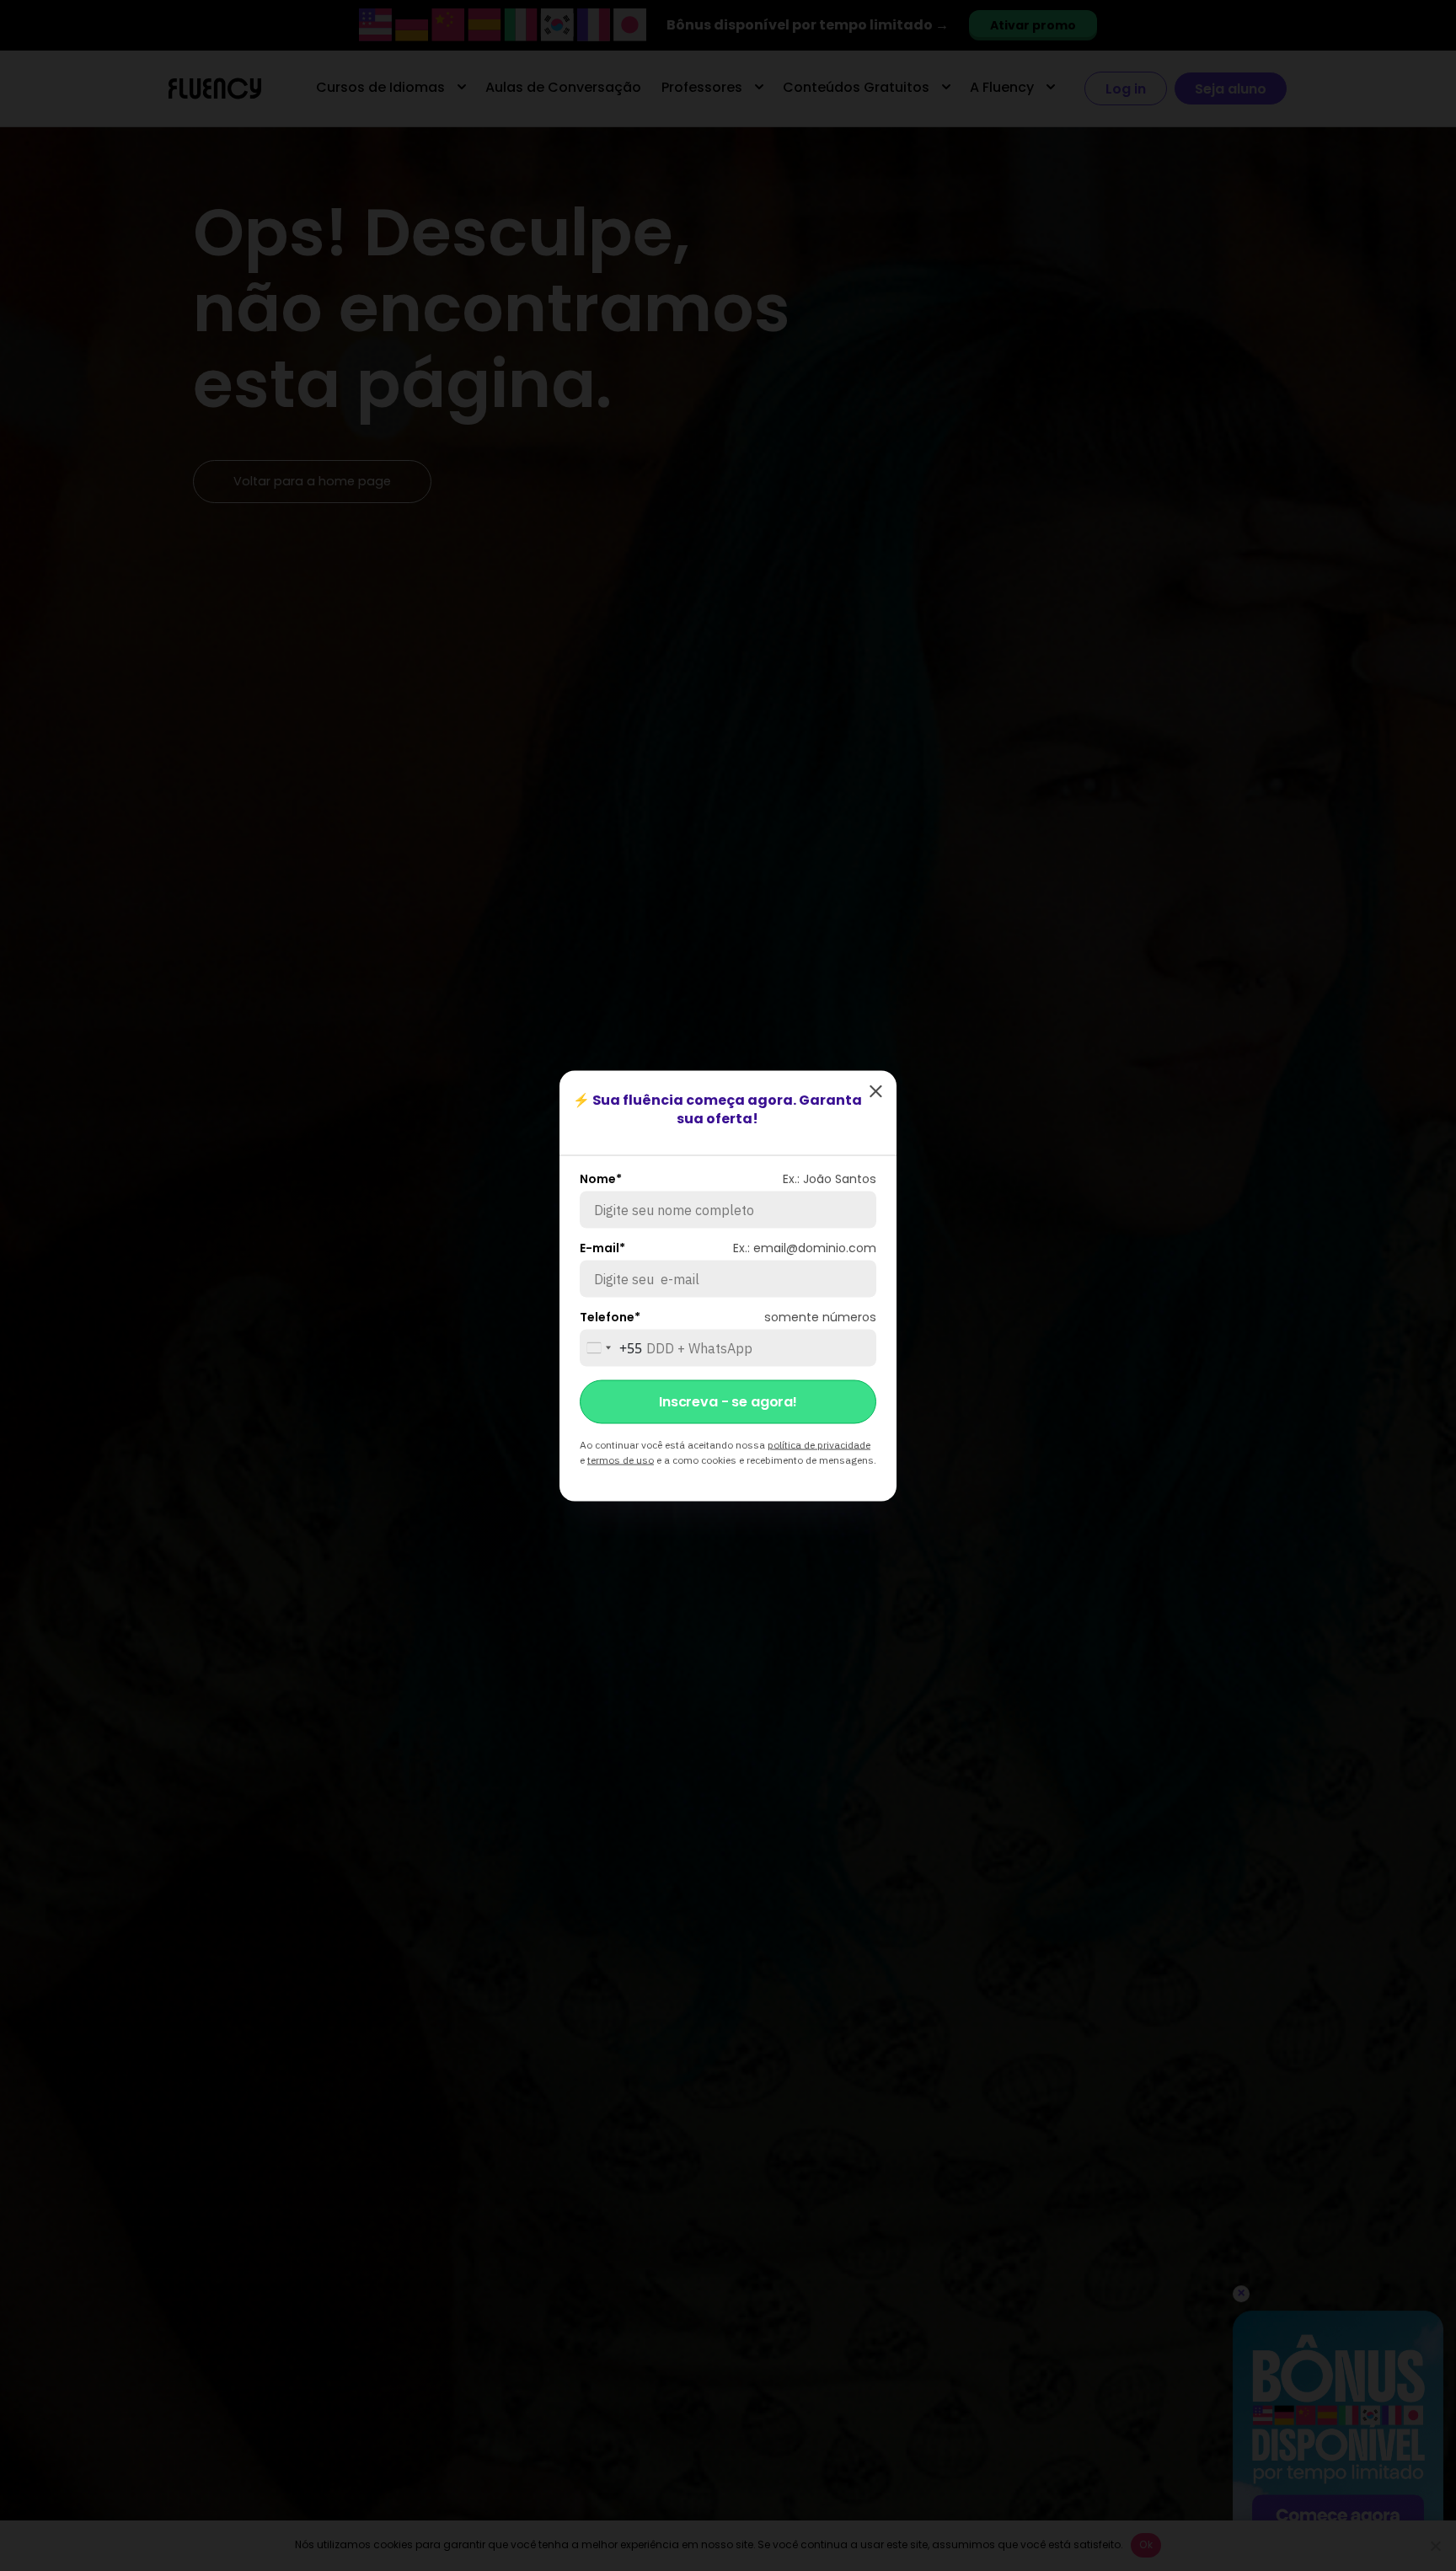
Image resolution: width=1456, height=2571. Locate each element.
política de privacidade (819, 1444)
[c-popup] (875, 1091)
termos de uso (621, 1459)
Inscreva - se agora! (728, 1401)
